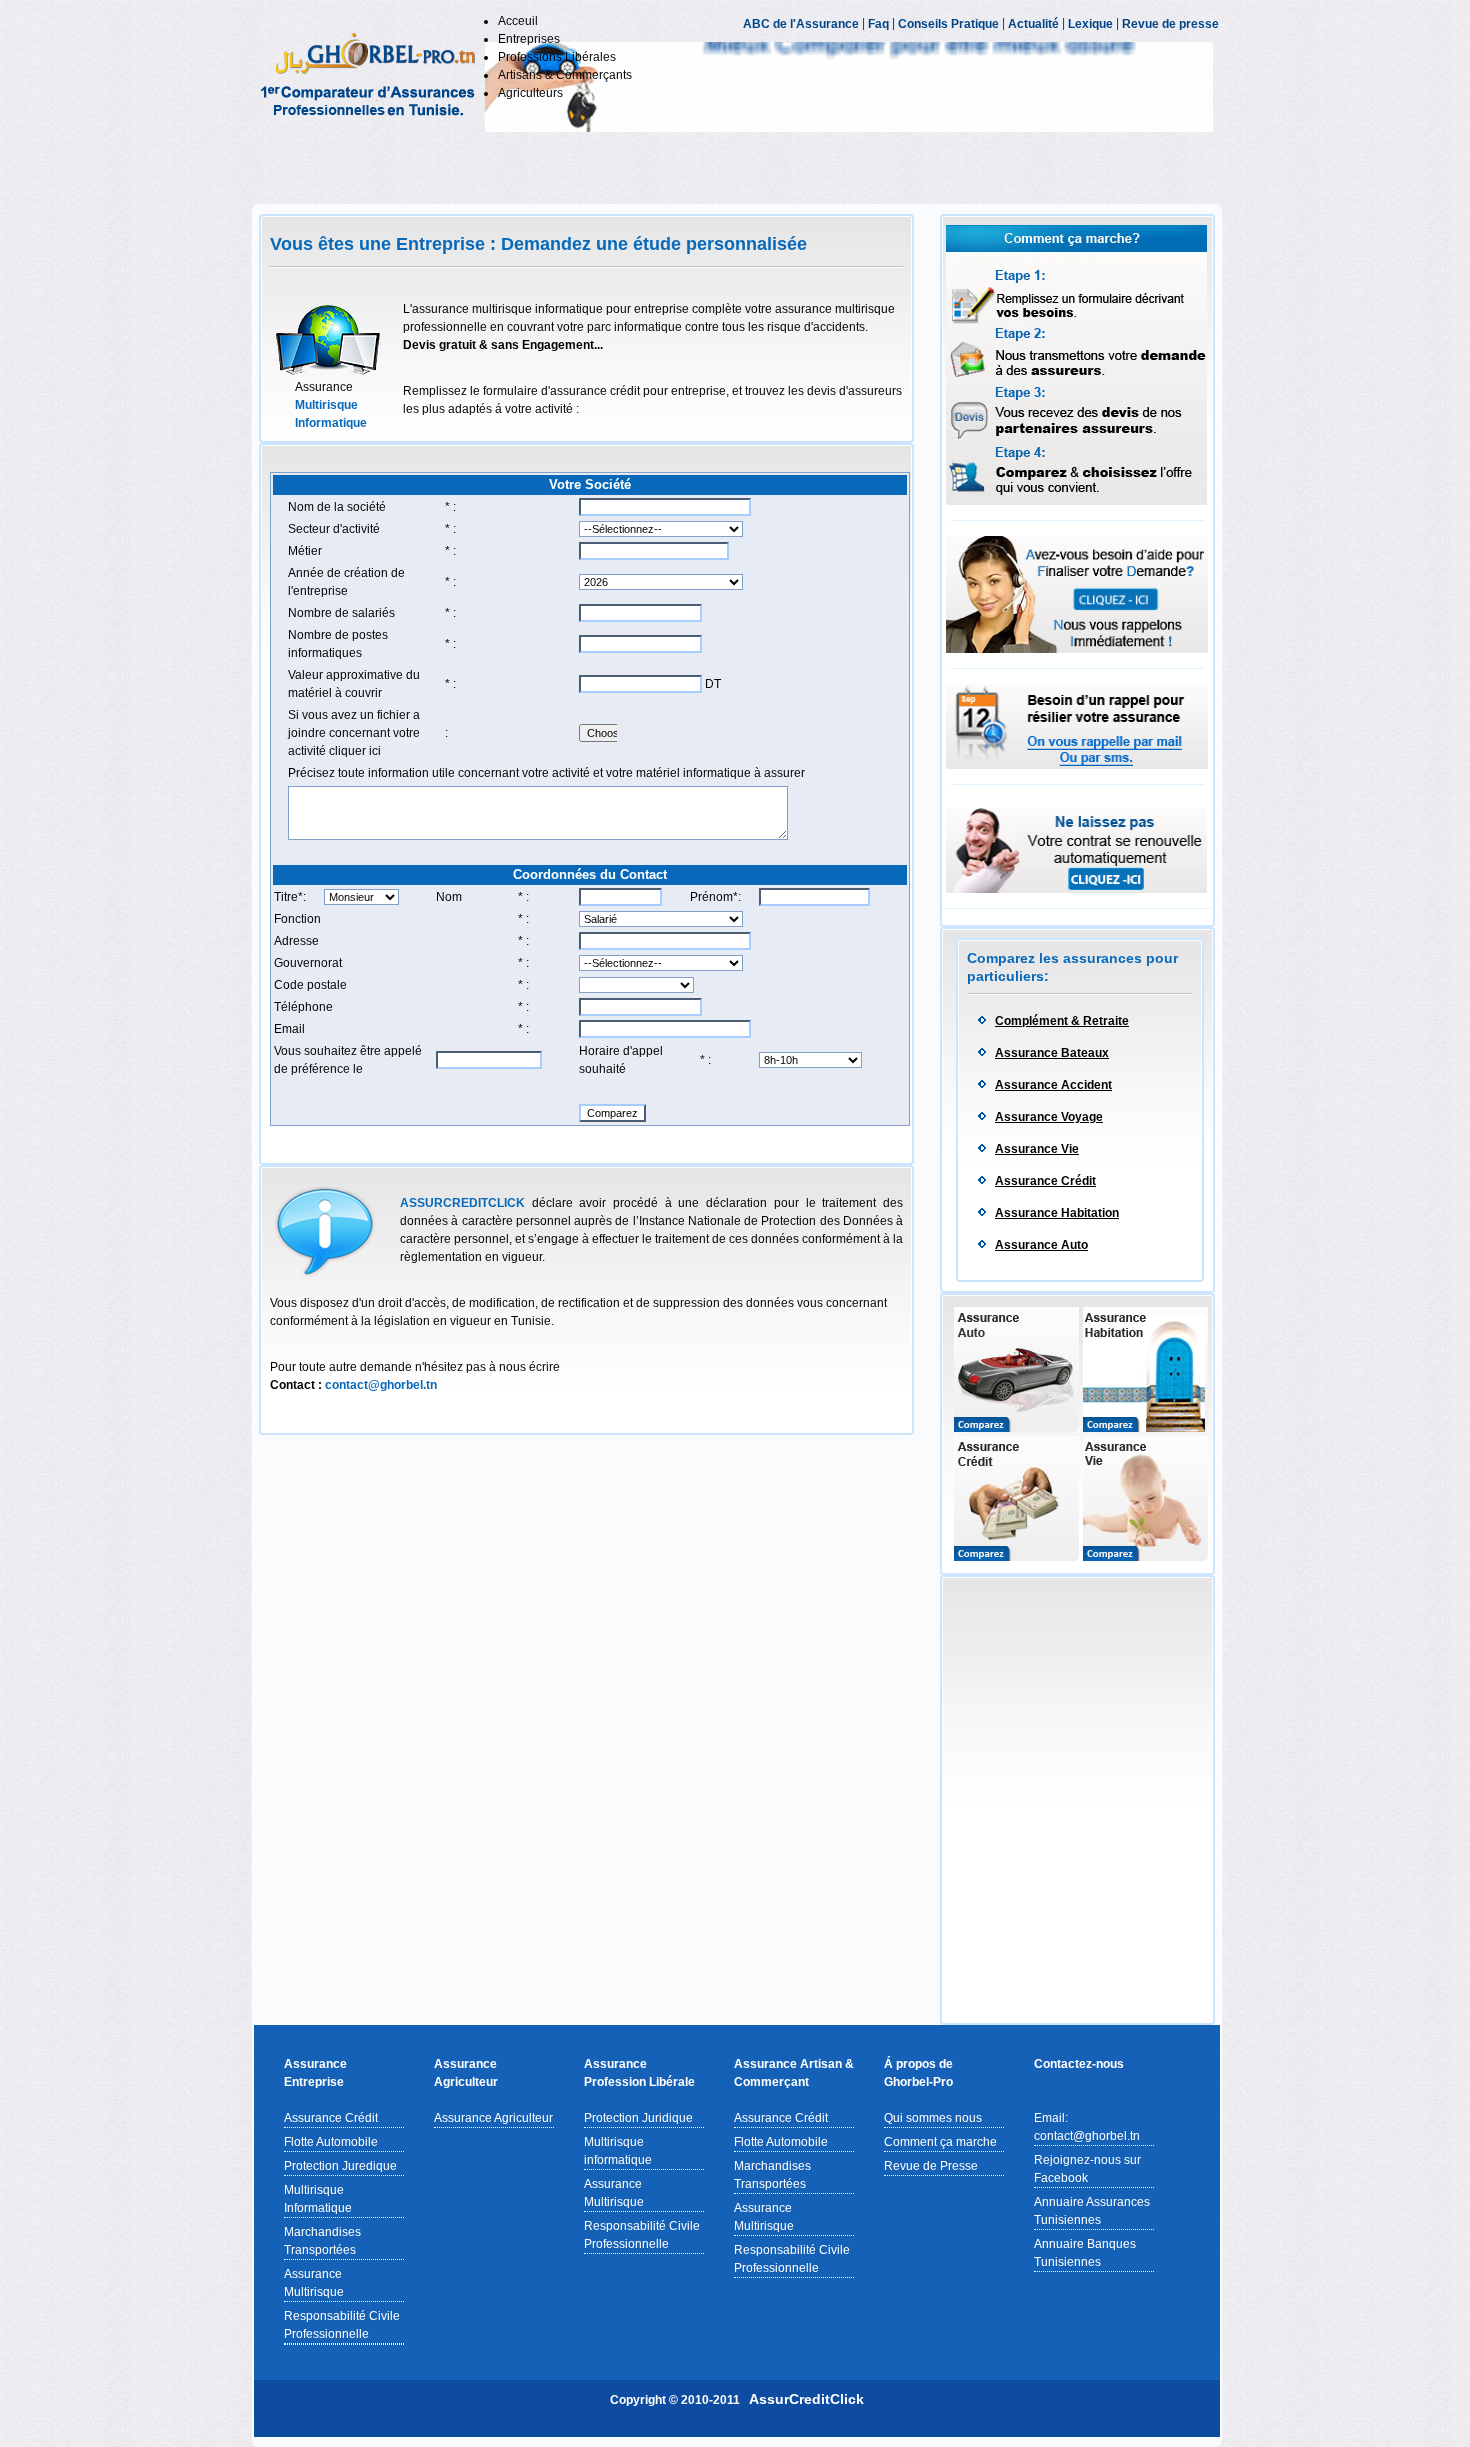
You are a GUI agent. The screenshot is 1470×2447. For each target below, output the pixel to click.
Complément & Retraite (1062, 1021)
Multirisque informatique (618, 2151)
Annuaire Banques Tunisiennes (1085, 2253)
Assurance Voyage (1049, 1117)
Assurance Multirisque (314, 2283)
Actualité (1033, 24)
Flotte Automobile (331, 2142)
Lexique (1090, 24)
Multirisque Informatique (318, 2199)
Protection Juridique (638, 2118)
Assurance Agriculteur (493, 2118)
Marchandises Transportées (322, 2241)
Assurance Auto (1041, 1245)
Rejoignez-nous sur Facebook (1087, 2169)
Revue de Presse (931, 2166)
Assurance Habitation (1057, 1213)
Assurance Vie (1037, 1149)
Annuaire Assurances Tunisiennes (1092, 2211)
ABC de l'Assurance (801, 24)
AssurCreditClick (806, 2399)
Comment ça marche (940, 2142)
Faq (878, 24)
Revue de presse (1170, 24)
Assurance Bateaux (1052, 1053)
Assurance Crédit (1045, 1181)
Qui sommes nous (933, 2118)
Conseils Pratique (948, 24)
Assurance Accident (1053, 1085)
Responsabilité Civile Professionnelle (342, 2325)
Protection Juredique (340, 2166)
